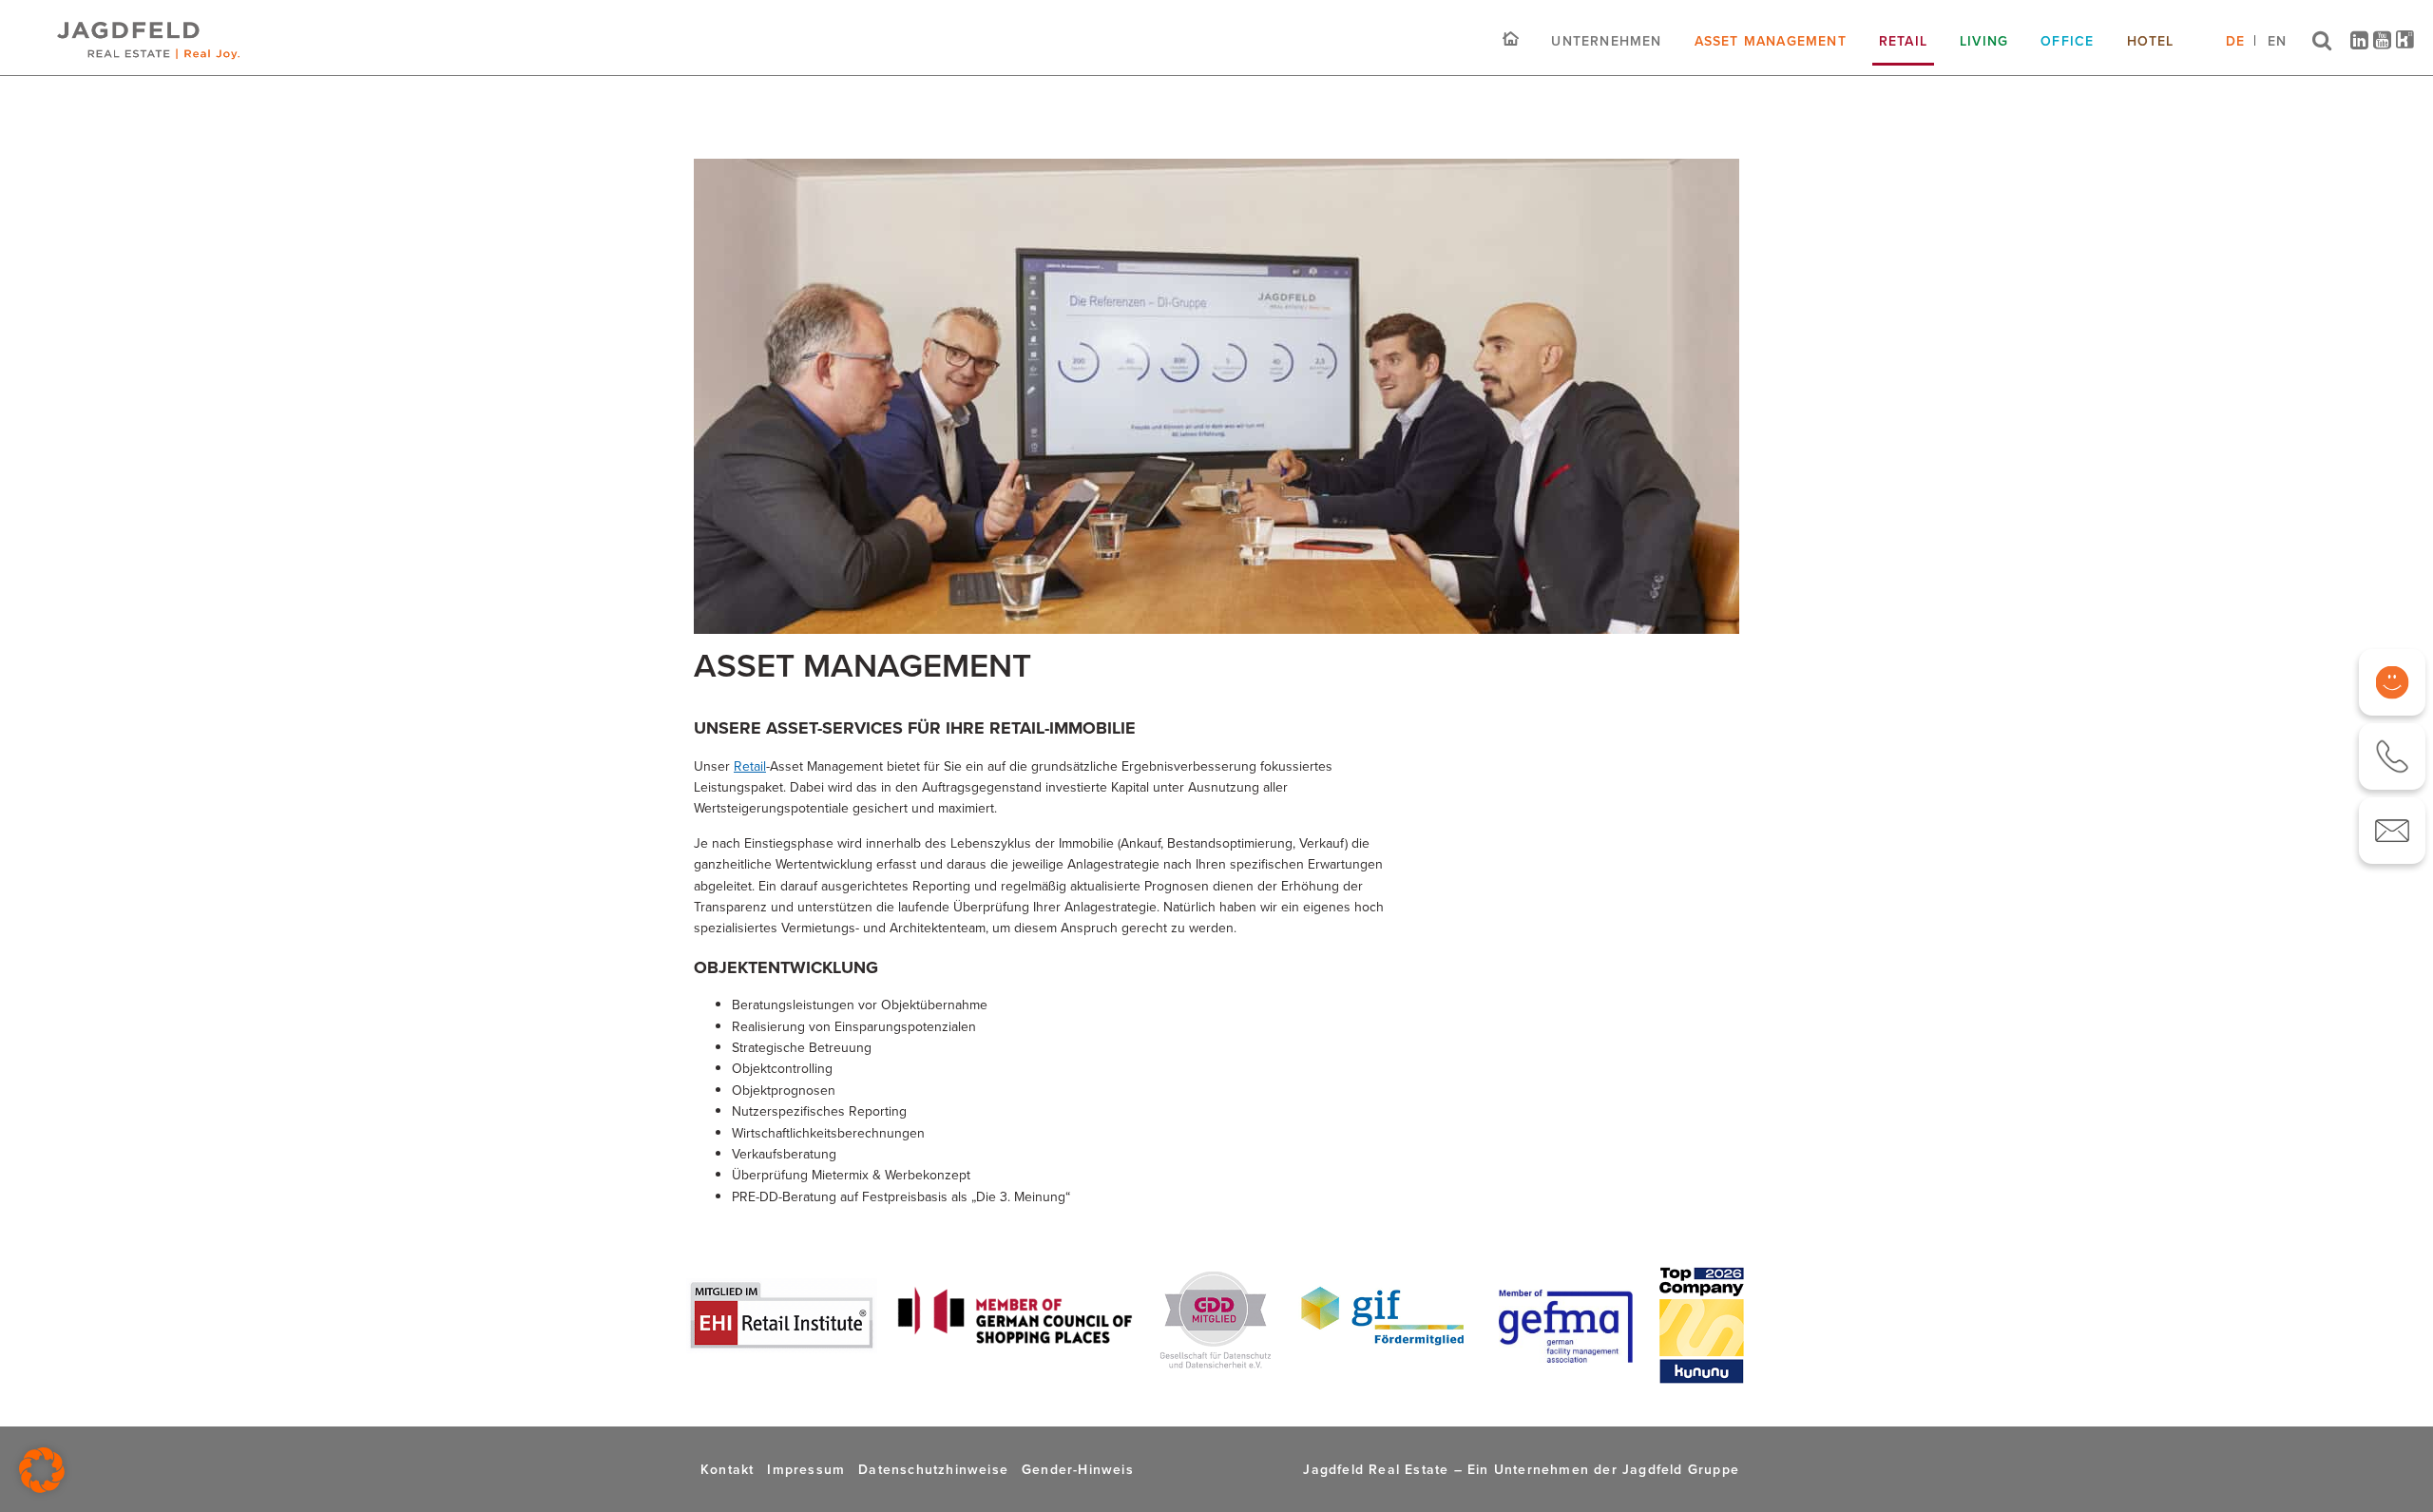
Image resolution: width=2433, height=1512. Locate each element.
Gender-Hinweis (1078, 1469)
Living (1984, 41)
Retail (1903, 41)
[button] (42, 1470)
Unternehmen (1606, 41)
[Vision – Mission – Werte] (2392, 682)
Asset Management (1771, 41)
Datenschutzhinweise (933, 1469)
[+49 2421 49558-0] (2392, 756)
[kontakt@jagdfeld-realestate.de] (2392, 831)
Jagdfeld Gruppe (1681, 1469)
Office (2067, 41)
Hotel (2151, 41)
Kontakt (727, 1469)
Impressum (806, 1469)
